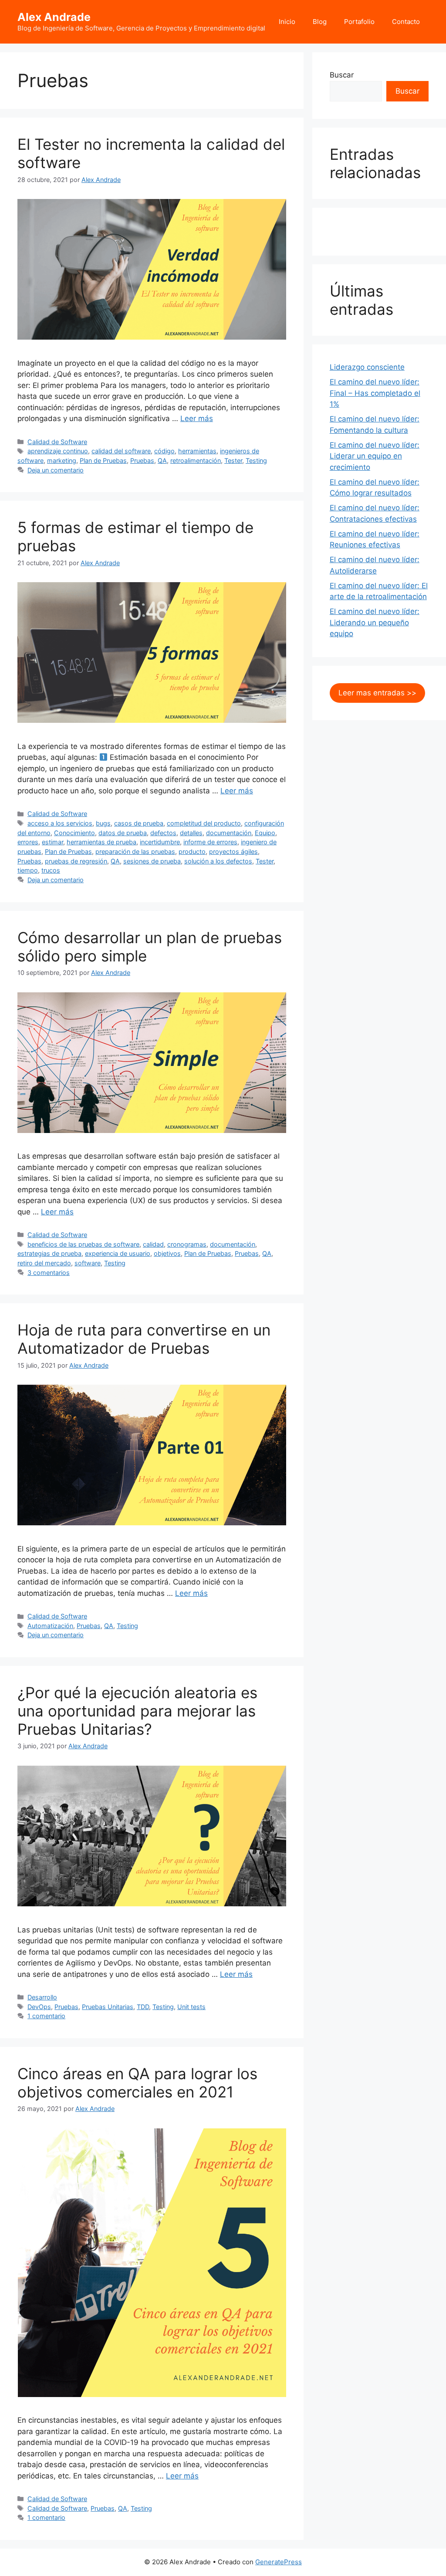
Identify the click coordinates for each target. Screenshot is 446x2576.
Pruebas (142, 460)
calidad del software (121, 451)
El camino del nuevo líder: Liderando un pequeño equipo (375, 622)
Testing (256, 460)
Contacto (406, 22)
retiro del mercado (44, 1263)
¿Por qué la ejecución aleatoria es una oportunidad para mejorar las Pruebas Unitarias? (137, 1711)
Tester (233, 460)
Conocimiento (74, 833)
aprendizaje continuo (58, 451)
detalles (191, 833)
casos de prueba (139, 823)
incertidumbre (160, 842)
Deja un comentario (56, 470)
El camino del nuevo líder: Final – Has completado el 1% (375, 393)
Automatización (50, 1626)
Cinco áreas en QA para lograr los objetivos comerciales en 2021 (137, 2083)
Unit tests (191, 2007)
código (164, 451)
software (88, 1263)
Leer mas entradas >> (377, 693)
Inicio (287, 22)
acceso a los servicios (60, 823)
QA (162, 460)
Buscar (342, 75)
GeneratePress (279, 2562)
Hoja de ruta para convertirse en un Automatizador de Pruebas (144, 1339)
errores (28, 842)
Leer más (197, 418)
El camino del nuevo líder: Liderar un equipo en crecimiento (375, 456)
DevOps (39, 2007)
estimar (52, 842)
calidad (153, 1244)
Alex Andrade (54, 17)
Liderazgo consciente (367, 367)
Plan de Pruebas (103, 460)
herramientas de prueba (101, 842)
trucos (51, 870)
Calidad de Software (57, 442)
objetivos (167, 1253)
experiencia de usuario (118, 1253)
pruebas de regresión (76, 861)
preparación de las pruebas (135, 851)
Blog (320, 22)
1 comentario (46, 2016)
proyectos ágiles (233, 851)
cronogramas (187, 1244)
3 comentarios (49, 1273)
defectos (163, 833)
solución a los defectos (218, 861)
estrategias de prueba (49, 1253)
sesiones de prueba (152, 861)
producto (192, 851)
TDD (143, 2007)
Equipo (265, 833)
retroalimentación (196, 460)
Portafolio (359, 22)
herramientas (197, 451)
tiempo (28, 870)
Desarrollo (42, 1997)
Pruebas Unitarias (108, 2007)
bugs (103, 823)
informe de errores (210, 842)
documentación (229, 833)
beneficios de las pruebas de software (83, 1244)
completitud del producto (204, 823)
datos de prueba (123, 833)
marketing (62, 460)
